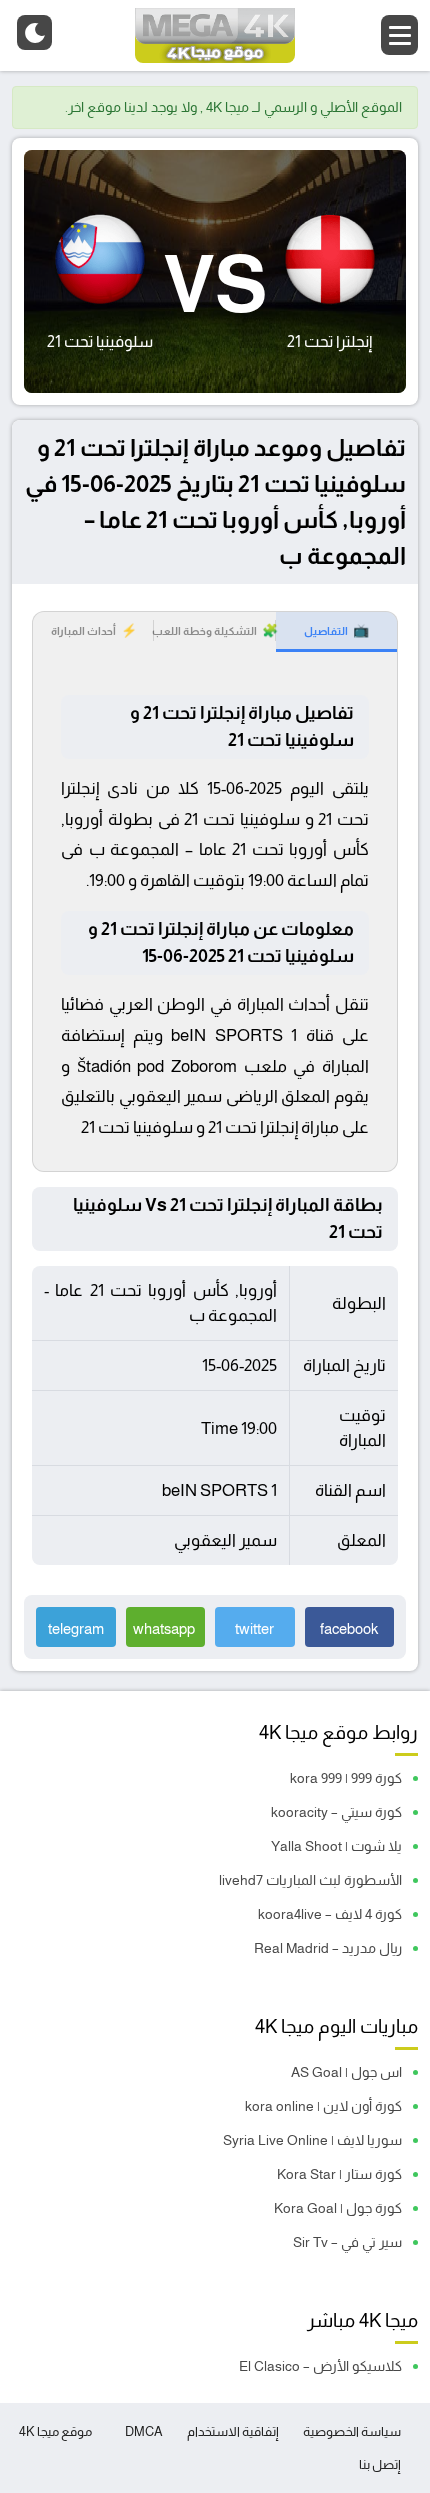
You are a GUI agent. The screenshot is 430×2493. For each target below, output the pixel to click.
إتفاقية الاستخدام (233, 2431)
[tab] (336, 632)
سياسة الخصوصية (352, 2431)
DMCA (144, 2431)
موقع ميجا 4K (55, 2431)
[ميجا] (215, 35)
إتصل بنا (380, 2464)
